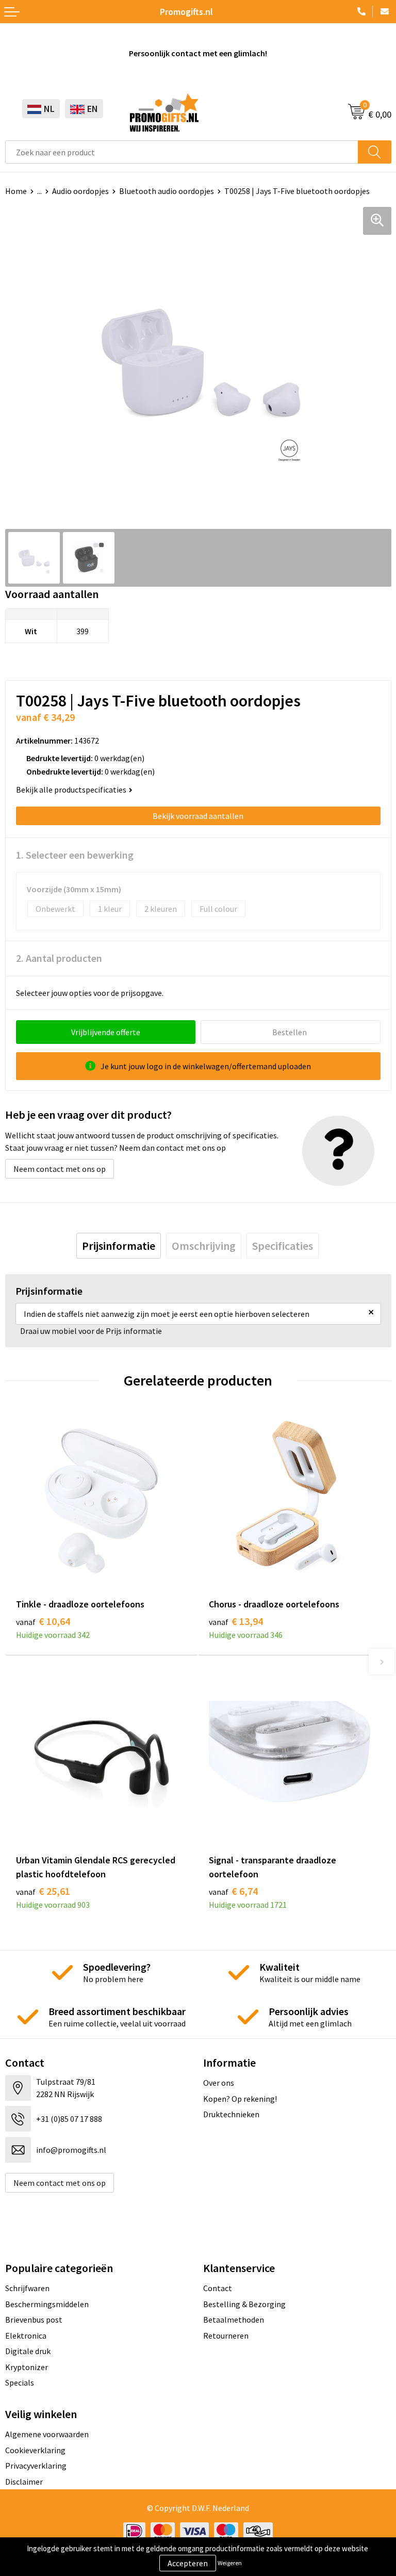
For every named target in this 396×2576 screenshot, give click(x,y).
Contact (218, 2288)
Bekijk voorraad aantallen (198, 816)
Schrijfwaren (27, 2288)
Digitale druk (28, 2351)
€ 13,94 (236, 1621)
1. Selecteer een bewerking (75, 855)
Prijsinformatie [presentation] (119, 1246)
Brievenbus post (34, 2320)
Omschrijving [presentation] (204, 1246)
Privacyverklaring (36, 2466)
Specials (20, 2382)
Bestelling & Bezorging (244, 2304)
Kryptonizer (27, 2367)
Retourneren (226, 2336)
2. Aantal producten (59, 958)
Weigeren (230, 2563)
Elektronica (26, 2336)
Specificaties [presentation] (283, 1246)
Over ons (219, 2083)
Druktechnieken (231, 2114)
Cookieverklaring (35, 2450)
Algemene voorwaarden (47, 2434)
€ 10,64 (43, 1621)
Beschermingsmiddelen (47, 2304)
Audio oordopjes (80, 191)
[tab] (119, 1246)
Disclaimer (24, 2482)
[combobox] (182, 152)
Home (16, 191)
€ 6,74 (233, 1891)
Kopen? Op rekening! (240, 2099)
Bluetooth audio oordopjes (167, 191)
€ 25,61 (43, 1891)
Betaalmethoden (234, 2320)
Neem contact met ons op (60, 1169)
